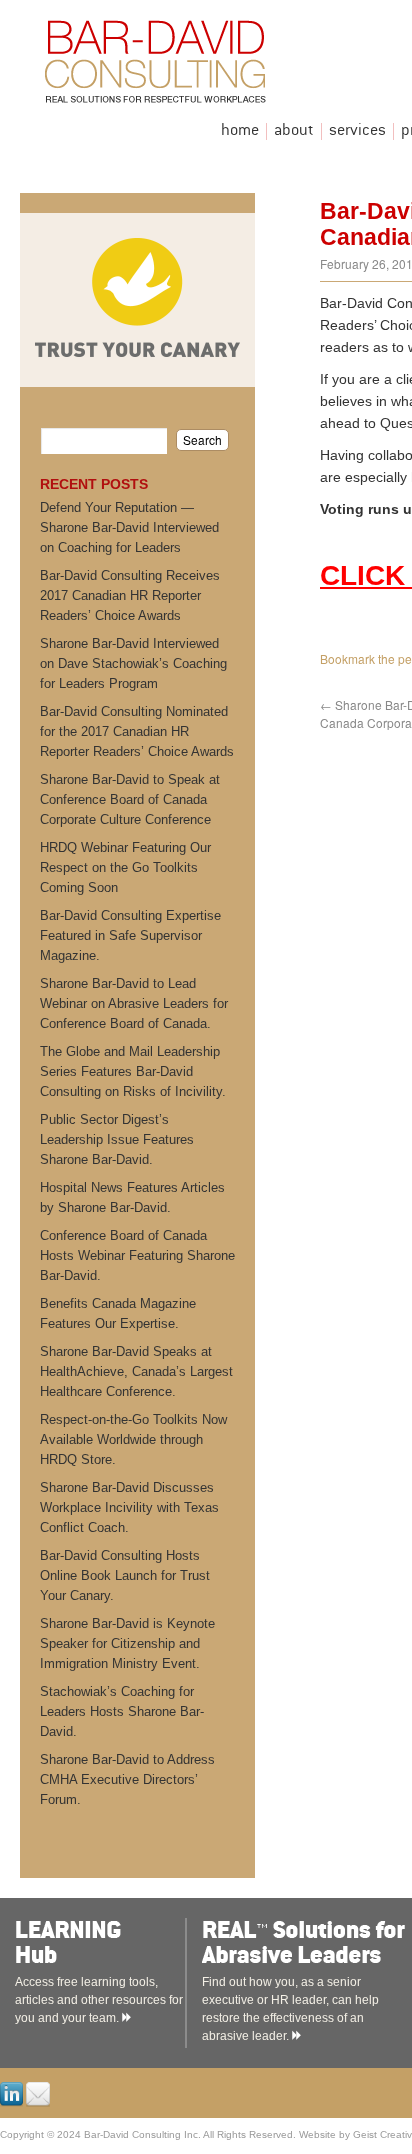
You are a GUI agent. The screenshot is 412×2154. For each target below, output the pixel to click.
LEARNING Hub (121, 1943)
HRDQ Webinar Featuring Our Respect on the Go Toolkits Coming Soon (125, 867)
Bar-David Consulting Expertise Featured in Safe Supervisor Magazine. (130, 935)
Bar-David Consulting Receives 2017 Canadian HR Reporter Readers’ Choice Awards (130, 595)
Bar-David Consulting (205, 66)
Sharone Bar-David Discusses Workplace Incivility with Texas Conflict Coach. (129, 1507)
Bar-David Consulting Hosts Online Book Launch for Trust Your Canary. (125, 1575)
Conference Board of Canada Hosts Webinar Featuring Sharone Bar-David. (137, 1255)
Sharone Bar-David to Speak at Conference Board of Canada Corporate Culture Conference (130, 799)
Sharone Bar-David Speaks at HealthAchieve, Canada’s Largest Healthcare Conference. (136, 1371)
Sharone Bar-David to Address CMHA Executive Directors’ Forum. (127, 1779)
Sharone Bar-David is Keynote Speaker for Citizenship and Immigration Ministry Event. (127, 1643)
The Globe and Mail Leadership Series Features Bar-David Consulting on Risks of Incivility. (133, 1071)
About (294, 131)
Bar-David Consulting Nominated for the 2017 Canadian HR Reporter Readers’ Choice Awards (137, 731)
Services (357, 131)
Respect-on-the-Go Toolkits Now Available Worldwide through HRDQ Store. (133, 1439)
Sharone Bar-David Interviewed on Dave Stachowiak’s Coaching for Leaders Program (133, 663)
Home (240, 131)
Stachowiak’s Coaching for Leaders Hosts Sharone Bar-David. (122, 1711)
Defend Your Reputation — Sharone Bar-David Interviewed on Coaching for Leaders (129, 527)
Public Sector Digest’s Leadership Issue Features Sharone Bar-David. (117, 1139)
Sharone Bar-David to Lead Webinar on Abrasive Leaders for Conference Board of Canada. (134, 1003)
